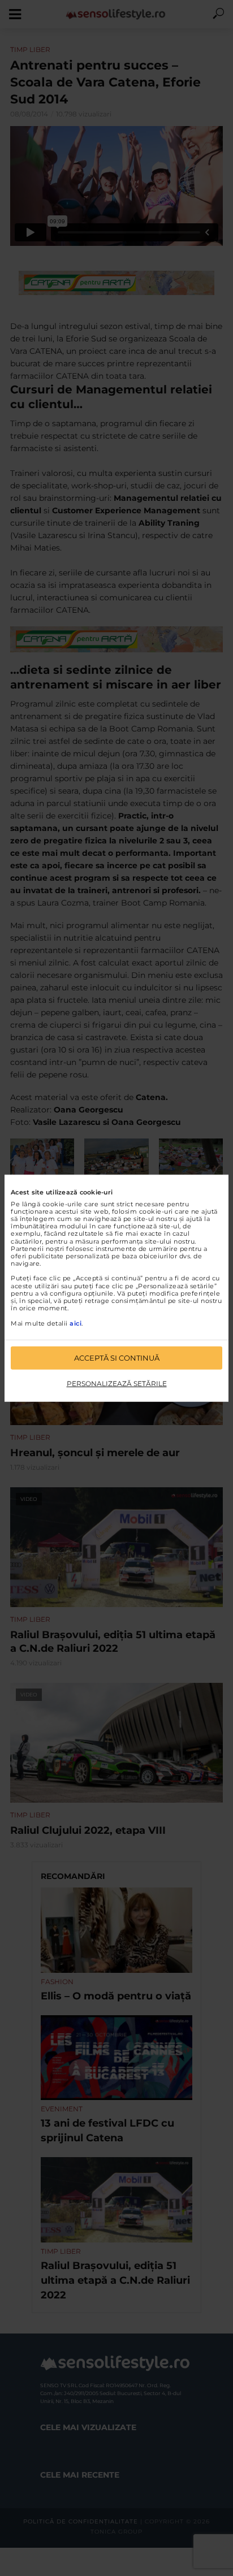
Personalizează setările (117, 1384)
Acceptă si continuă (117, 1358)
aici (75, 1323)
